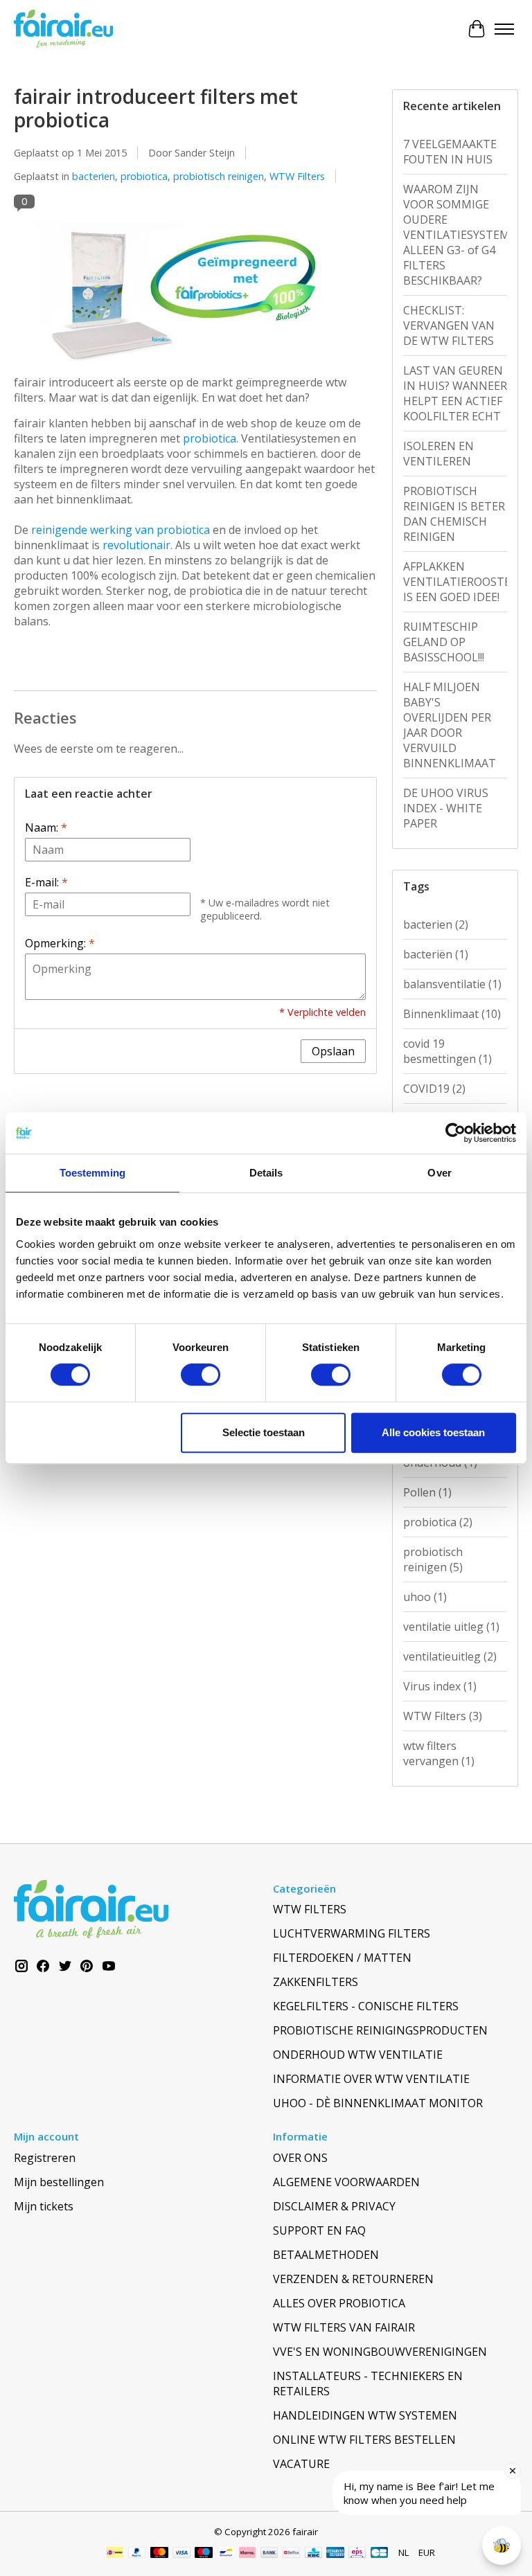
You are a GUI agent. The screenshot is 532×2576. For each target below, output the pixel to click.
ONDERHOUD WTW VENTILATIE (358, 2055)
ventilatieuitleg (450, 1656)
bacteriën (436, 954)
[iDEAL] (115, 2554)
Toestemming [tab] (92, 1173)
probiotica (144, 176)
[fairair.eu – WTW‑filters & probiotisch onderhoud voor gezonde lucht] (63, 29)
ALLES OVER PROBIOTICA (339, 2303)
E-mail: (46, 882)
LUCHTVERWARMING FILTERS (352, 1933)
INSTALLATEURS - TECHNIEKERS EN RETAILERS (368, 2383)
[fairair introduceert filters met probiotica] (195, 367)
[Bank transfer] (269, 2554)
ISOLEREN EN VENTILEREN (438, 454)
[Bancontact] (226, 2554)
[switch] (201, 1375)
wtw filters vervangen (439, 1753)
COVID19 (434, 1089)
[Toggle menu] (504, 29)
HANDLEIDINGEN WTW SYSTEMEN (365, 2415)
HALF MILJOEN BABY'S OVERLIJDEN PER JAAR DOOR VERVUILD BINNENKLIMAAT (450, 725)
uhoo (425, 1597)
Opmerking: (60, 943)
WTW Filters (297, 176)
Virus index (440, 1686)
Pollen (427, 1492)
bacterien (94, 176)
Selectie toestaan (264, 1432)
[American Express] (335, 2554)
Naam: (46, 828)
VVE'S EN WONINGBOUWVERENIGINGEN (380, 2352)
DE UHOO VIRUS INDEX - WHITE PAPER (446, 808)
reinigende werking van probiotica (121, 530)
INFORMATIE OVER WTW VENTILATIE (371, 2079)
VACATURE (301, 2464)
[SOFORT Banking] (247, 2554)
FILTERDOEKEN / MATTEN (342, 1958)
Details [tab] (266, 1173)
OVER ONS (300, 2158)
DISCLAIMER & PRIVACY (334, 2206)
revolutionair (136, 545)
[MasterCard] (159, 2554)
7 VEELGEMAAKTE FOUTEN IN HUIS (450, 152)
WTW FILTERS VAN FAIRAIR (344, 2327)
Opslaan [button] (333, 1051)
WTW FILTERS (310, 1909)
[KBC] (313, 2554)
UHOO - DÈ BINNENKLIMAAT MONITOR (378, 2103)
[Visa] (181, 2554)
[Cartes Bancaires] (379, 2554)
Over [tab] (439, 1173)
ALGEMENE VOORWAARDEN (346, 2182)
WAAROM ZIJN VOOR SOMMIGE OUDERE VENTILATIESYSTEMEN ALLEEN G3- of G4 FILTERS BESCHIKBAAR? (455, 235)
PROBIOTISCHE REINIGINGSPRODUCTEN (380, 2030)
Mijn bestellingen (59, 2182)
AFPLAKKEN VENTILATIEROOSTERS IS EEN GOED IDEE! (455, 582)
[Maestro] (204, 2554)
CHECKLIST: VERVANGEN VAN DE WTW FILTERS (449, 325)
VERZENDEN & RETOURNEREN (353, 2279)
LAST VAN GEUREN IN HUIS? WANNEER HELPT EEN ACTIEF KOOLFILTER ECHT (455, 393)
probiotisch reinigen (219, 176)
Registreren (45, 2158)
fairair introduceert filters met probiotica (156, 108)
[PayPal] (137, 2554)
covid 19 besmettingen (447, 1051)
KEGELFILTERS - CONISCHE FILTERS (366, 2006)
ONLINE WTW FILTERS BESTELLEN (364, 2440)
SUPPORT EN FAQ (319, 2230)
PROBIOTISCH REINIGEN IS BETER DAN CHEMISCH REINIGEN (454, 514)
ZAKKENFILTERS (316, 1982)
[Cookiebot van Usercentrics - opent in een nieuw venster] (455, 1133)
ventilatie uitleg (451, 1627)
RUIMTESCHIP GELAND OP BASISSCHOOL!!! (444, 642)
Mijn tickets (44, 2206)
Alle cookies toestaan (433, 1432)
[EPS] (357, 2554)
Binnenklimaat (452, 1014)
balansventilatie (452, 984)
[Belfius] (291, 2554)
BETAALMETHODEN (326, 2255)
